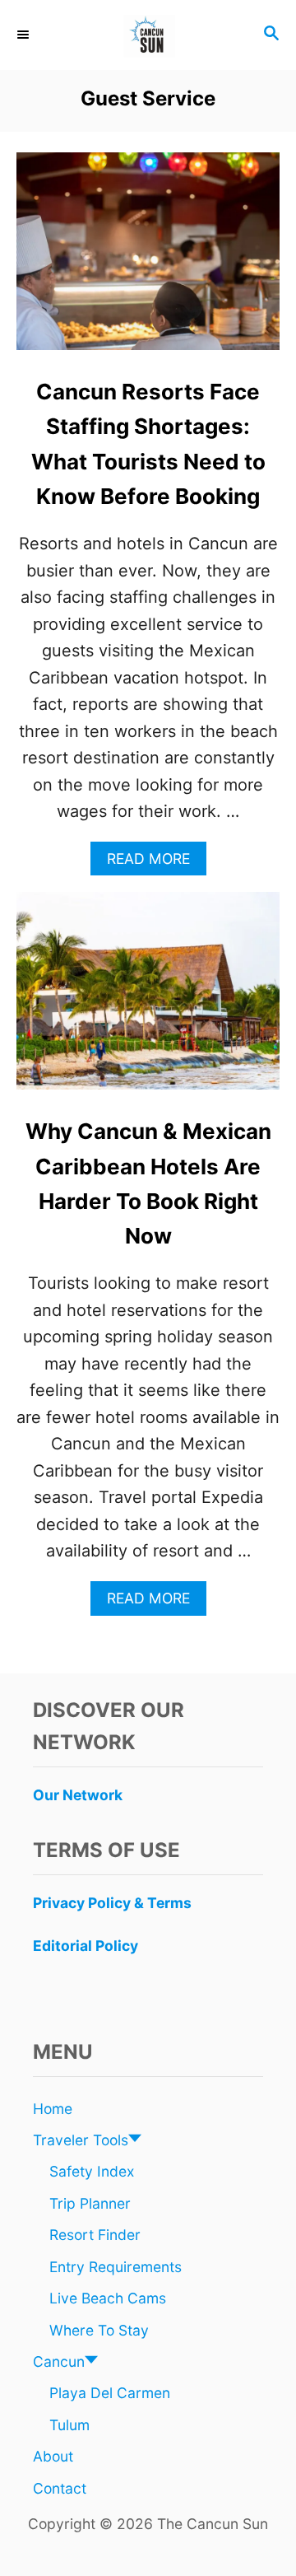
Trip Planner (90, 2203)
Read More (155, 863)
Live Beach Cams (108, 2298)
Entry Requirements (116, 2267)
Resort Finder (95, 2235)
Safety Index (92, 2171)
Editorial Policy (86, 1946)
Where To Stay (99, 2330)
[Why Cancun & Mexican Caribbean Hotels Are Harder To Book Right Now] (148, 999)
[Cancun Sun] (148, 35)
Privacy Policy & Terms (112, 1903)
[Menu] (25, 35)
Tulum (69, 2425)
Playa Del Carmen (110, 2393)
